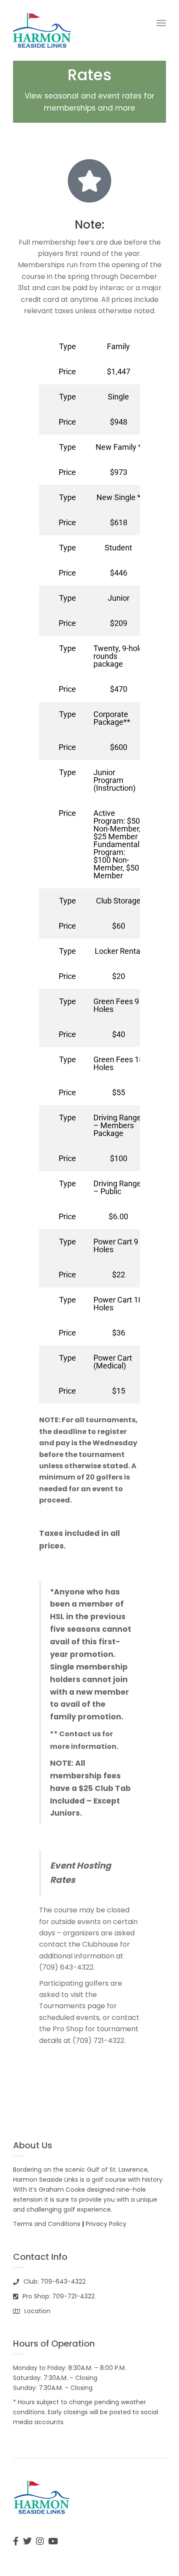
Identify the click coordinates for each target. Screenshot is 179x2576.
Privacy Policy (106, 2224)
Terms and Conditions (47, 2224)
